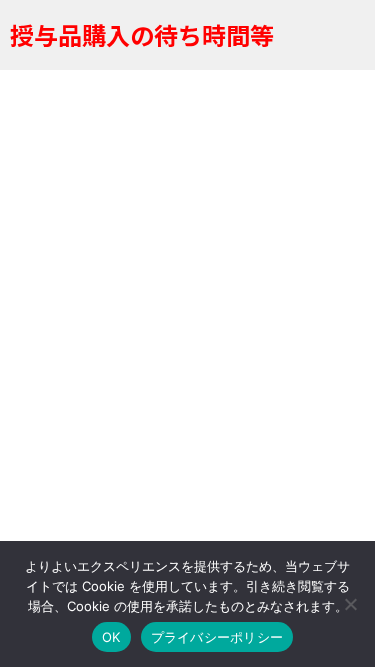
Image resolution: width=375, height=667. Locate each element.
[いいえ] (350, 604)
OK (111, 637)
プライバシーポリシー (217, 637)
